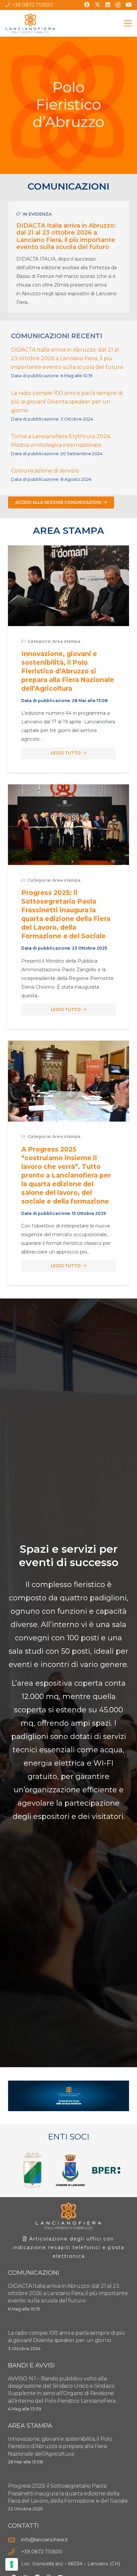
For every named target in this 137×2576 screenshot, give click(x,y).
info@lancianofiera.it (45, 2540)
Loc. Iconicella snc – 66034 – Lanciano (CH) (71, 2564)
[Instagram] (118, 5)
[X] (97, 5)
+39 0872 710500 (42, 2552)
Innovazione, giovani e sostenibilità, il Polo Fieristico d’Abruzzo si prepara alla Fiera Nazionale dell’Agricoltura (68, 671)
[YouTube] (129, 5)
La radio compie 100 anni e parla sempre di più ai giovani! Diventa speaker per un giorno (67, 402)
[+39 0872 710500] (15, 2552)
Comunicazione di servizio (45, 471)
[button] (128, 23)
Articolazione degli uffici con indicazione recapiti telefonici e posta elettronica (69, 2247)
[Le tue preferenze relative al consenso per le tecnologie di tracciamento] (12, 2564)
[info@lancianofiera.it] (15, 2540)
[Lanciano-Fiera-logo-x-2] (30, 23)
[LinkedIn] (108, 5)
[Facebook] (87, 5)
